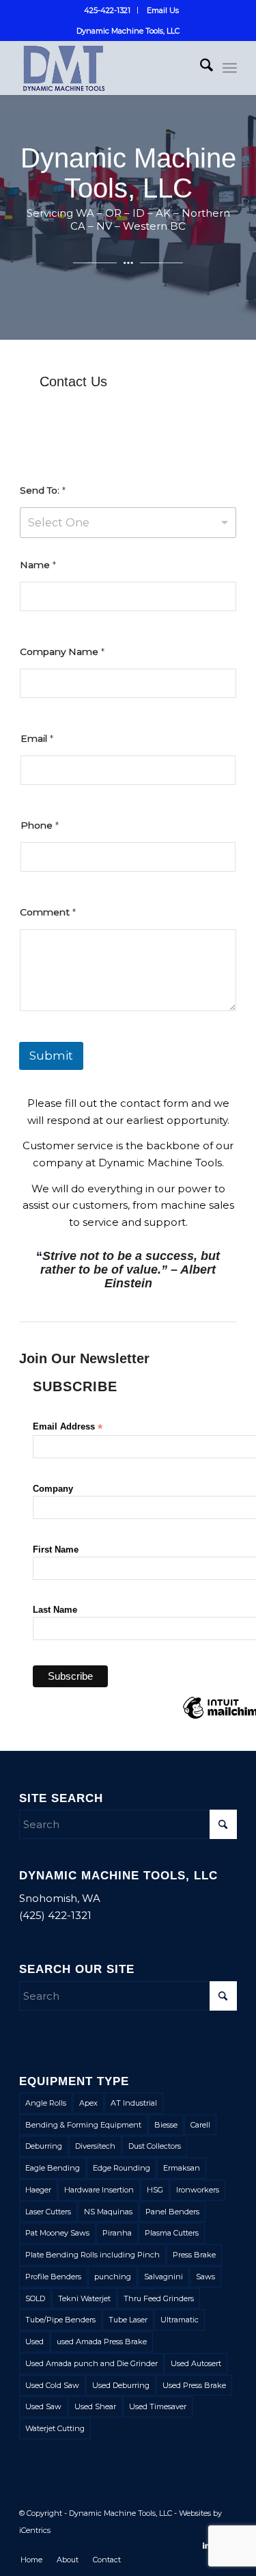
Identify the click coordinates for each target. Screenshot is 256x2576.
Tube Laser (128, 2320)
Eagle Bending (53, 2168)
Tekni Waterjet (84, 2298)
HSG (155, 2190)
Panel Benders (172, 2212)
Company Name (62, 652)
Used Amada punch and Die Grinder (91, 2363)
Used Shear (95, 2406)
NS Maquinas (108, 2212)
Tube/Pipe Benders (60, 2320)
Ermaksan (182, 2168)
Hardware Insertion (99, 2190)
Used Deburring (121, 2385)
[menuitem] (108, 10)
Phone (40, 825)
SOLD (35, 2298)
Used (34, 2342)
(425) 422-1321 (55, 1915)
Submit (51, 1056)
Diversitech (95, 2146)
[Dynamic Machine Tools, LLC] (106, 68)
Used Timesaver (158, 2406)
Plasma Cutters (172, 2233)
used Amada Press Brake (102, 2342)
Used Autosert (196, 2363)
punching (113, 2277)
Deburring (44, 2146)
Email (37, 738)
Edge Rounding (122, 2168)
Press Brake (194, 2255)
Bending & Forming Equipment (83, 2125)
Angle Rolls (46, 2103)
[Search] (200, 68)
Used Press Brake (194, 2385)
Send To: (43, 490)
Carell (200, 2125)
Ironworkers (198, 2190)
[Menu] (230, 68)
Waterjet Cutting (55, 2428)
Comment (48, 912)
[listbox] (128, 523)
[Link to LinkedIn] (206, 2545)
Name (38, 565)
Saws (205, 2277)
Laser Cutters (48, 2212)
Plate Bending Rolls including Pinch (93, 2255)
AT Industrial (134, 2103)
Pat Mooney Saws (57, 2233)
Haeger (38, 2190)
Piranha (117, 2233)
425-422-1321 (107, 10)
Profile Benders (53, 2277)
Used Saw (43, 2406)
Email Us (163, 10)
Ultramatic (180, 2320)
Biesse (166, 2125)
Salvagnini (163, 2277)
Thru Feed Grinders (159, 2298)
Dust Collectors (155, 2146)
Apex (88, 2103)
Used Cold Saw (52, 2385)
